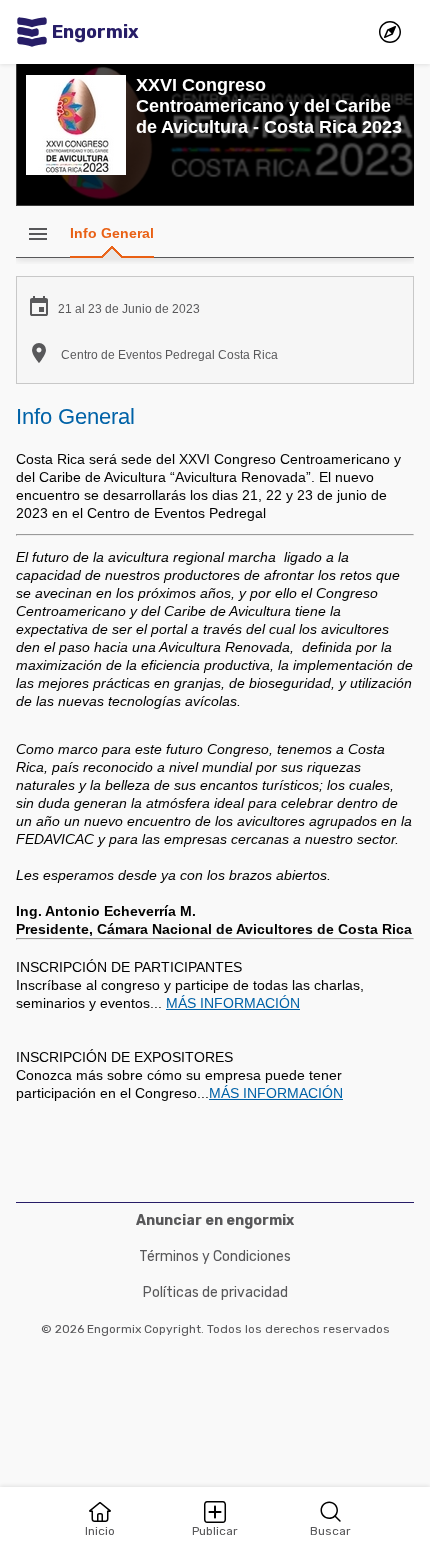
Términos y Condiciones (215, 1256)
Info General (112, 233)
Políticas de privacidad (215, 1292)
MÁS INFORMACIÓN (233, 1003)
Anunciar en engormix (215, 1220)
